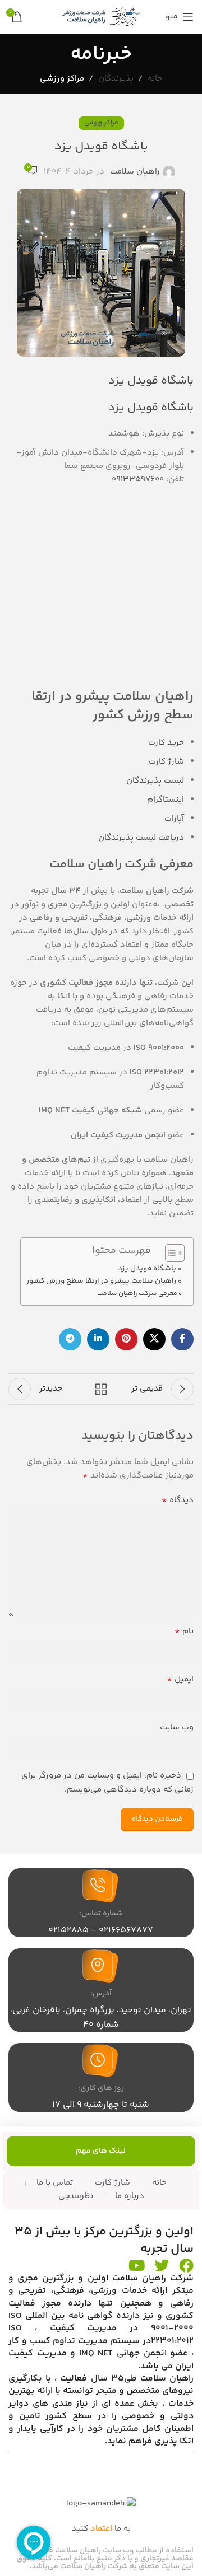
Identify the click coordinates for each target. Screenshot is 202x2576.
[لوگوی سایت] (101, 17)
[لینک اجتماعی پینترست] (126, 1339)
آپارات (174, 819)
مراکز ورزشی (62, 79)
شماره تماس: (101, 1914)
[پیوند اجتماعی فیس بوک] (182, 1339)
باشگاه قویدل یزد (147, 1268)
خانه (155, 79)
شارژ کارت (166, 762)
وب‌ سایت (177, 1728)
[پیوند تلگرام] (70, 1339)
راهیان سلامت (135, 172)
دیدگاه (178, 1500)
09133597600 (138, 480)
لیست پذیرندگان (155, 781)
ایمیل (180, 1680)
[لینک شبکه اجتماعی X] (154, 1339)
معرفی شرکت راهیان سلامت (137, 1294)
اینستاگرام (166, 800)
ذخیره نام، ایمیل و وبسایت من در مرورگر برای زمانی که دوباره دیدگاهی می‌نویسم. (107, 1782)
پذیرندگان (116, 79)
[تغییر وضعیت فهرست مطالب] (169, 1253)
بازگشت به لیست (101, 1389)
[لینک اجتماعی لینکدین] (98, 1339)
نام (184, 1631)
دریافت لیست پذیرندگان (141, 838)
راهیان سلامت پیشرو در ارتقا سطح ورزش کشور (101, 1281)
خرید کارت (166, 743)
